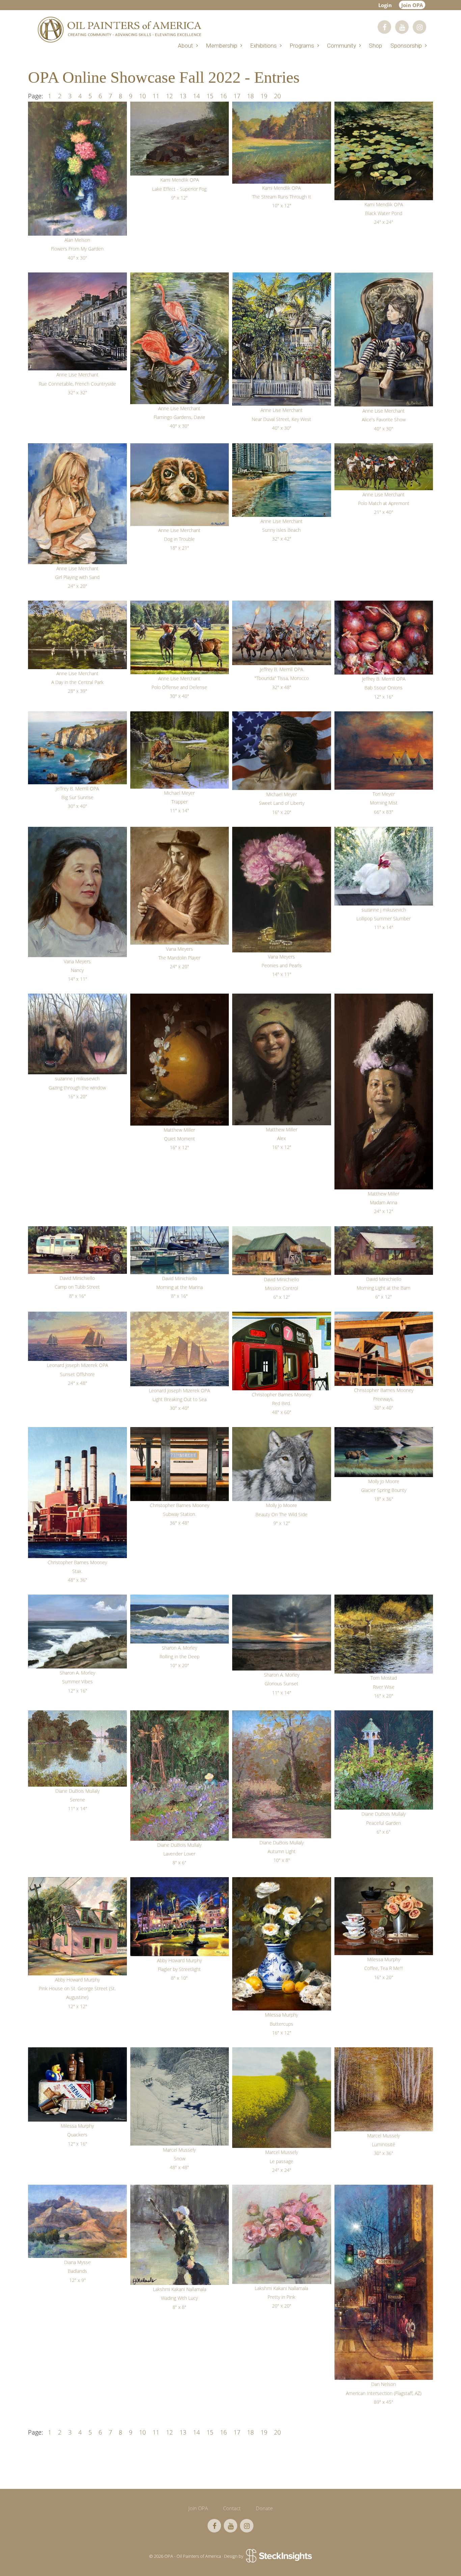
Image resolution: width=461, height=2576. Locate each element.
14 (196, 96)
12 (169, 96)
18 (250, 96)
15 (210, 96)
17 (237, 96)
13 (183, 96)
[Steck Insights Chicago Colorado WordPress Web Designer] (278, 2556)
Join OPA (412, 5)
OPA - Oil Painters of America (119, 30)
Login (385, 5)
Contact (232, 2508)
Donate (264, 2508)
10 (142, 96)
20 (277, 96)
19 (264, 96)
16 (223, 96)
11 (156, 96)
